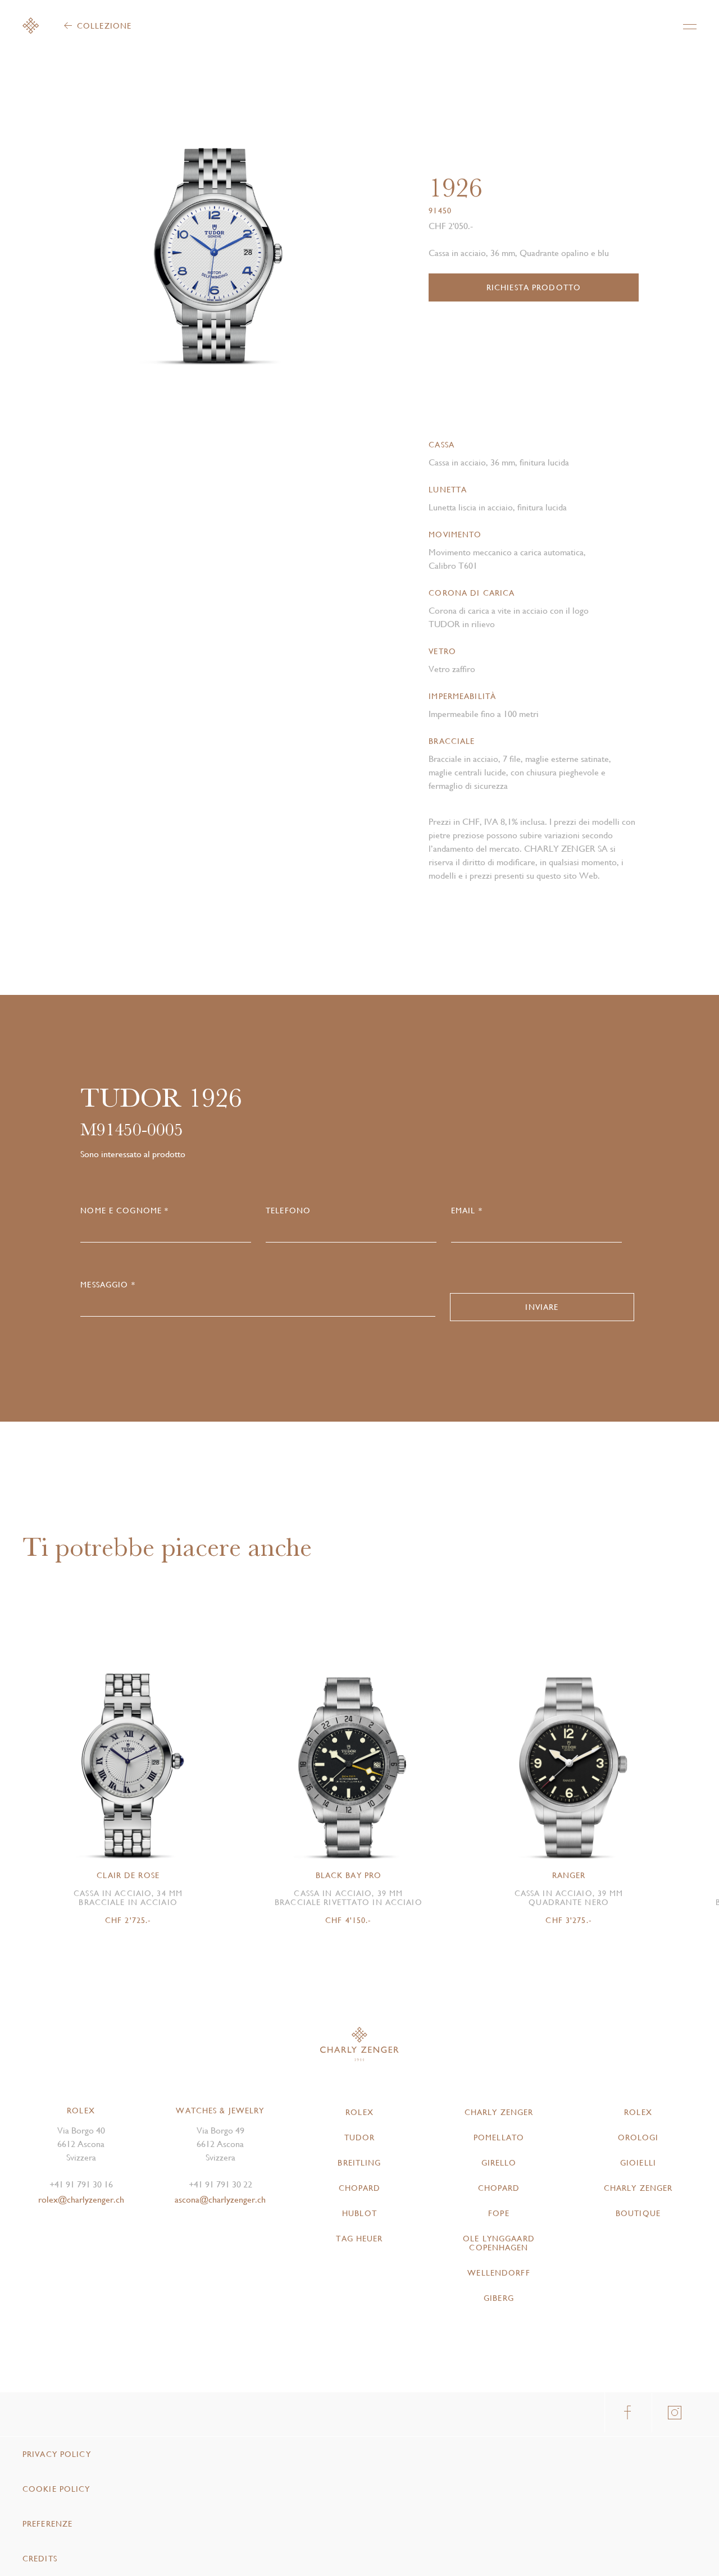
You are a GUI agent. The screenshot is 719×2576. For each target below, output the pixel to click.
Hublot (359, 2213)
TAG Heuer (359, 2239)
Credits (40, 2559)
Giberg (499, 2298)
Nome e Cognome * (124, 1211)
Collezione (104, 26)
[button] (281, 239)
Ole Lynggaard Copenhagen (499, 2243)
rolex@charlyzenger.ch (81, 2200)
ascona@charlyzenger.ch (220, 2200)
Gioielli (638, 2163)
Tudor (360, 2137)
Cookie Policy (56, 2489)
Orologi (638, 2137)
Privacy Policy (57, 2454)
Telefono (288, 1211)
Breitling (359, 2163)
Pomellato (499, 2137)
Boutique (638, 2213)
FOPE (499, 2213)
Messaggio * (108, 1285)
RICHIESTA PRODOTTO (534, 287)
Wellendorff (499, 2273)
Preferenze (47, 2524)
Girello (499, 2163)
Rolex (359, 2112)
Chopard (360, 2188)
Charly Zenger (499, 2112)
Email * (467, 1211)
